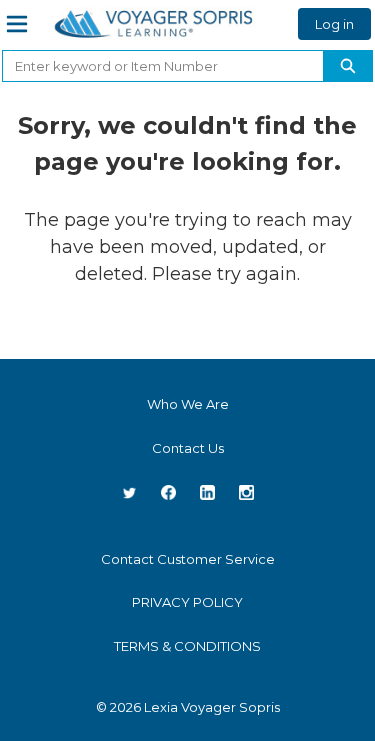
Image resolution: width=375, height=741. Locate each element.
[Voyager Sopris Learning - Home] (153, 24)
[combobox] (155, 66)
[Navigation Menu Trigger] (17, 24)
